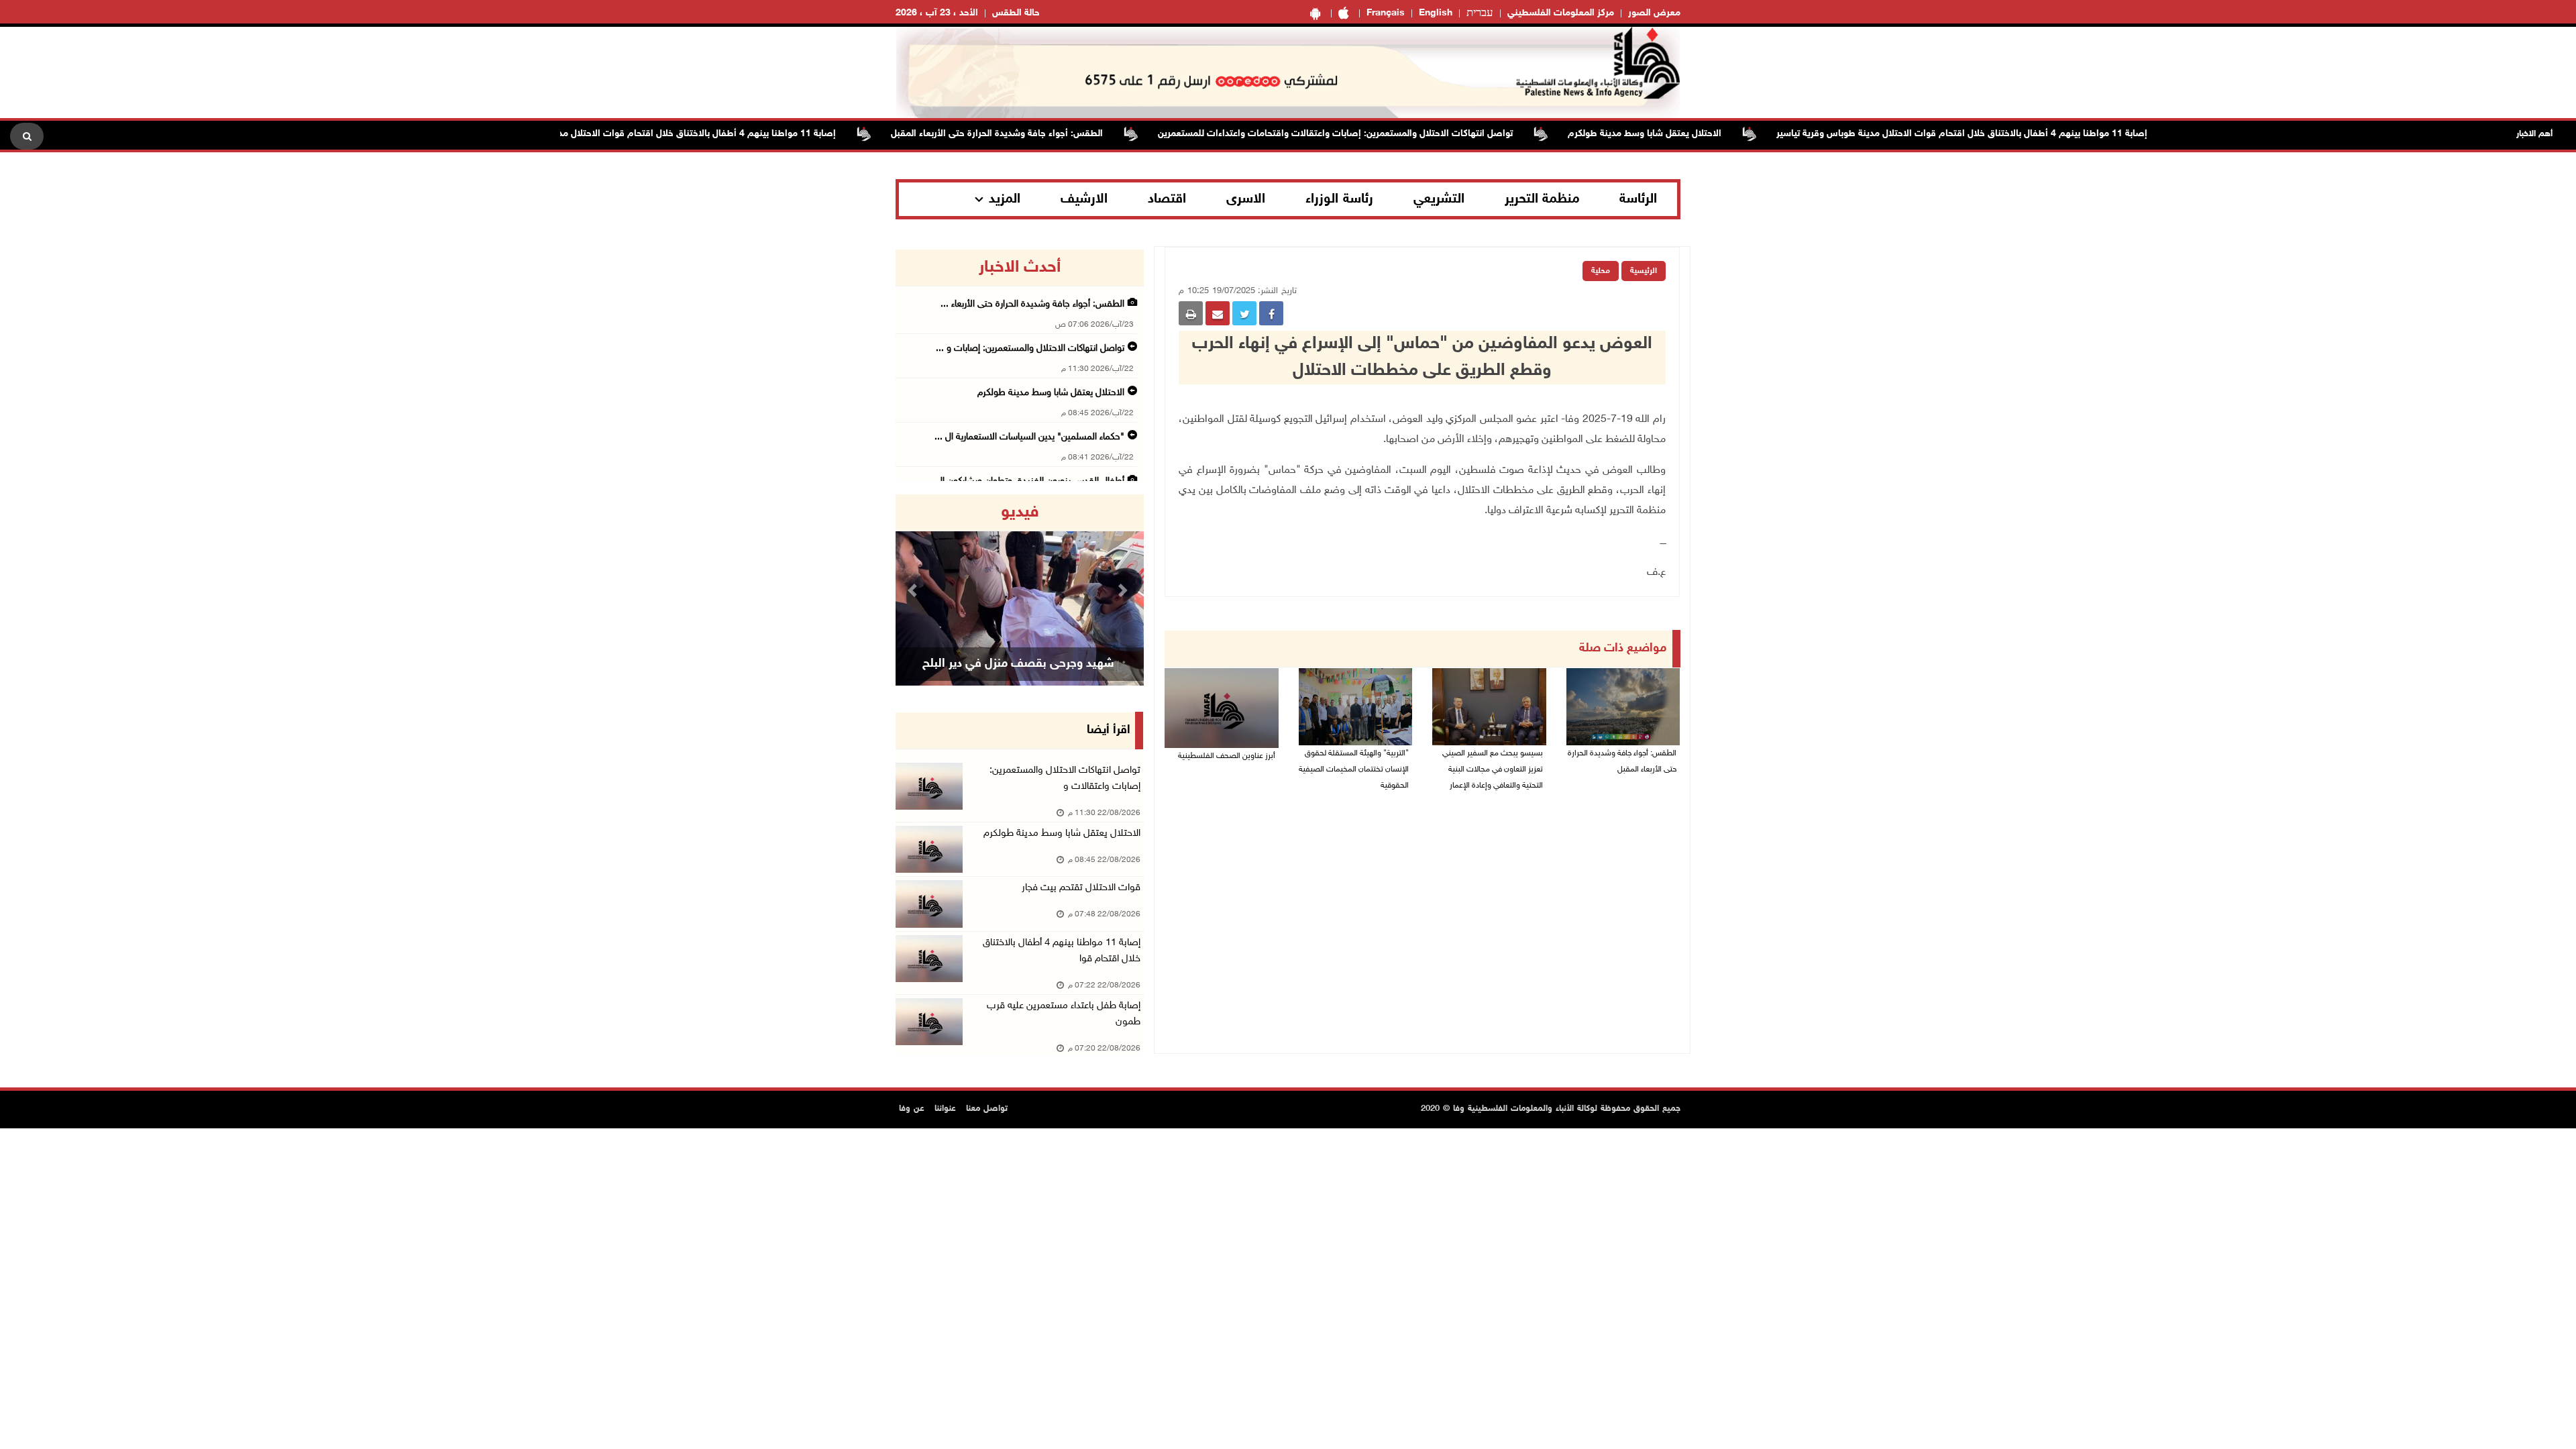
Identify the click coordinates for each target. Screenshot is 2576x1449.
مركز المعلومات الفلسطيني (1561, 13)
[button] (914, 590)
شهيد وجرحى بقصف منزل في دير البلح (1018, 664)
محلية (1601, 271)
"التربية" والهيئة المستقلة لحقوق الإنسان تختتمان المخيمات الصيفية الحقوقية (1354, 769)
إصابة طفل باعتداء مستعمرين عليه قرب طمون (1064, 1014)
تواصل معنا (987, 1109)
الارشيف (1084, 199)
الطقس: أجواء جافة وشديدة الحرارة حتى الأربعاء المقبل (1043, 134)
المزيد (1005, 199)
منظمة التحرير (1542, 199)
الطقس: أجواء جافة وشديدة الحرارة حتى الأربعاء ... (1032, 304)
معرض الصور (1654, 13)
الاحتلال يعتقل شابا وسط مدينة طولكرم (1691, 134)
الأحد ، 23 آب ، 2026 (937, 13)
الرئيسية (1644, 271)
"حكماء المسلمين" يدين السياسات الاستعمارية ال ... (1029, 437)
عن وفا (912, 1109)
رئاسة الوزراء (1339, 199)
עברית (1480, 13)
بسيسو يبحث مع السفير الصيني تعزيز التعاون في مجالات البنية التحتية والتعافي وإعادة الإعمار (1493, 769)
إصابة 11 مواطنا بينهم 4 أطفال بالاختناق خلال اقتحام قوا (1062, 951)
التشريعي (1439, 199)
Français (1386, 13)
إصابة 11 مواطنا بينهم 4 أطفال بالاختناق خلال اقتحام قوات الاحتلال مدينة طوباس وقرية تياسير (2008, 134)
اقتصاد (1167, 199)
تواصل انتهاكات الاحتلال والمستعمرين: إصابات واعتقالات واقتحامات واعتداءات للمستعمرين (1382, 134)
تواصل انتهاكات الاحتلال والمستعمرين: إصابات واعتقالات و (1065, 779)
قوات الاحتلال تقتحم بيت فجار (1081, 888)
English (1436, 13)
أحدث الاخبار (1020, 268)
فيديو (1020, 513)
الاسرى (1246, 199)
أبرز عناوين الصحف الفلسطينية (1227, 756)
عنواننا (945, 1109)
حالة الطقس (1016, 13)
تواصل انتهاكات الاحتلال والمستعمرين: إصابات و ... (1030, 348)
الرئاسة (1638, 199)
